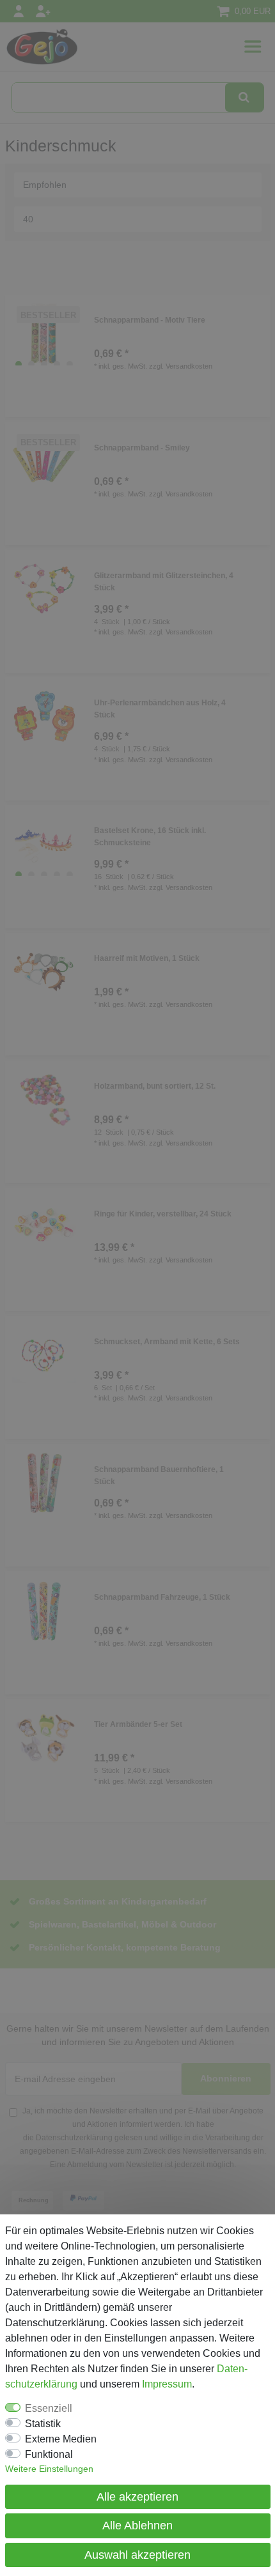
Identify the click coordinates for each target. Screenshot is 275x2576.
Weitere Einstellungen (49, 2469)
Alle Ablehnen (137, 2526)
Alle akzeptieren (137, 2497)
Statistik (43, 2424)
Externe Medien (61, 2439)
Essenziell (49, 2408)
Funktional (49, 2454)
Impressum (167, 2384)
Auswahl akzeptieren (137, 2555)
